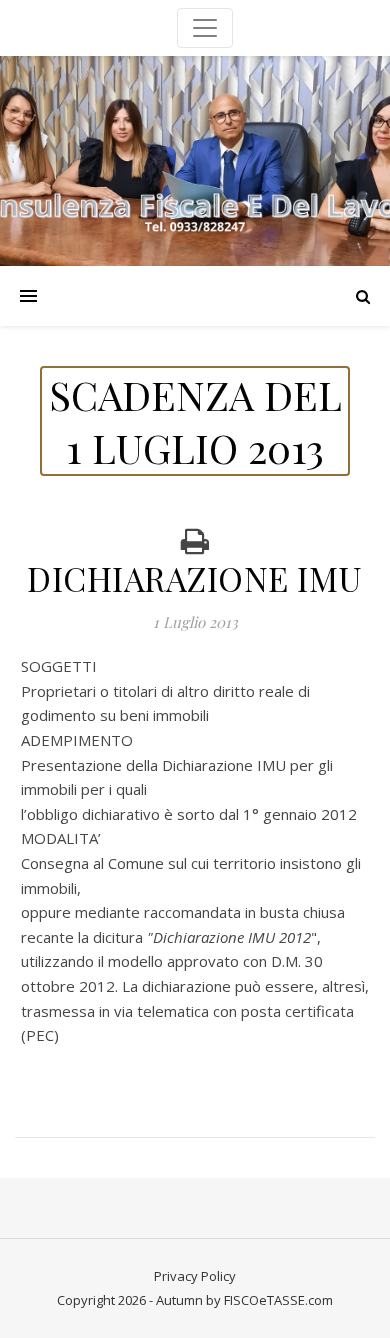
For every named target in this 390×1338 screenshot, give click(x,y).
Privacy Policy (195, 1276)
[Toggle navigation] (205, 28)
